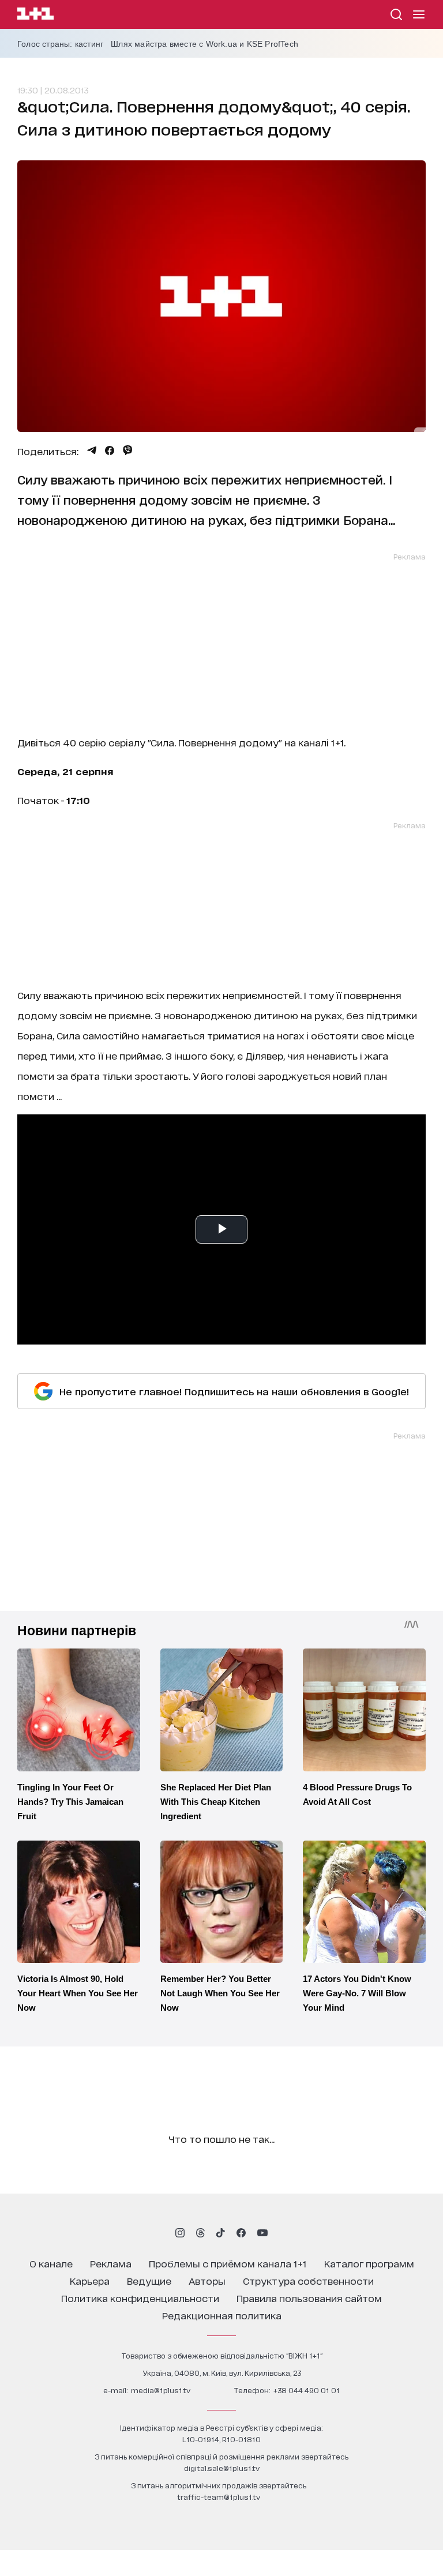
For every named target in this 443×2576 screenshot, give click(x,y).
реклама (111, 2263)
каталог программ (369, 2263)
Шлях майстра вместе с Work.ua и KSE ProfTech (204, 44)
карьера (90, 2280)
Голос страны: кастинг (60, 44)
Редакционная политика (222, 2315)
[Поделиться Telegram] (92, 450)
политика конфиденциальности (140, 2298)
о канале (51, 2263)
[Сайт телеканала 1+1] (35, 15)
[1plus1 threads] (200, 2233)
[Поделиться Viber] (128, 450)
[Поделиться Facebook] (110, 450)
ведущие (149, 2280)
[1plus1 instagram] (180, 2233)
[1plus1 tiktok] (220, 2233)
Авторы (207, 2280)
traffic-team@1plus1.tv (219, 2497)
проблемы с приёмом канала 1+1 (228, 2263)
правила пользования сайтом (309, 2298)
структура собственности (308, 2280)
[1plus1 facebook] (241, 2233)
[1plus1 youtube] (262, 2233)
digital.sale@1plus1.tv (222, 2468)
